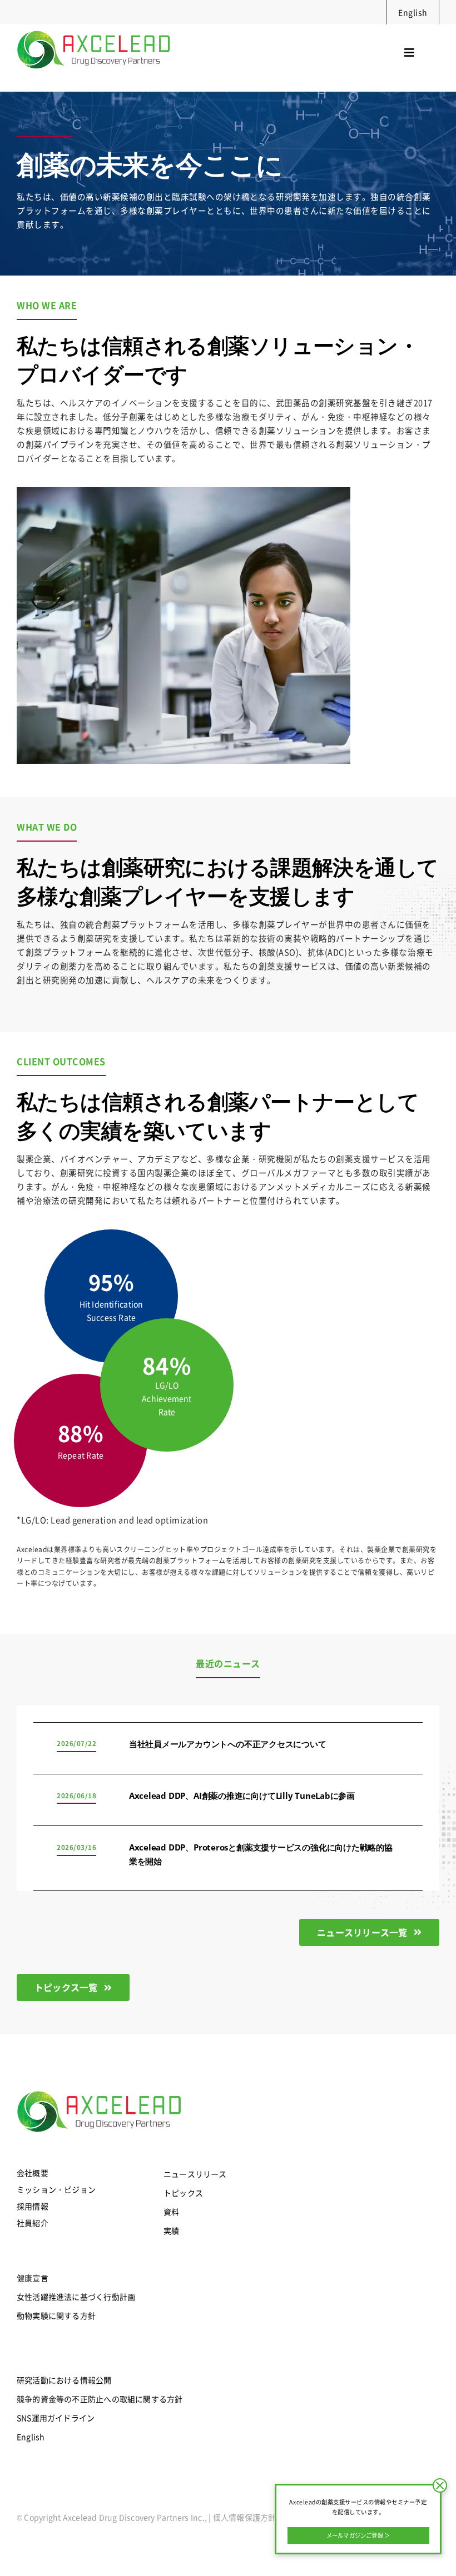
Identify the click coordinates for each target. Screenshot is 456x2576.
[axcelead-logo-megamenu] (95, 28)
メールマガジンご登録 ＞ (358, 2535)
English (413, 12)
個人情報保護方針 (245, 2517)
